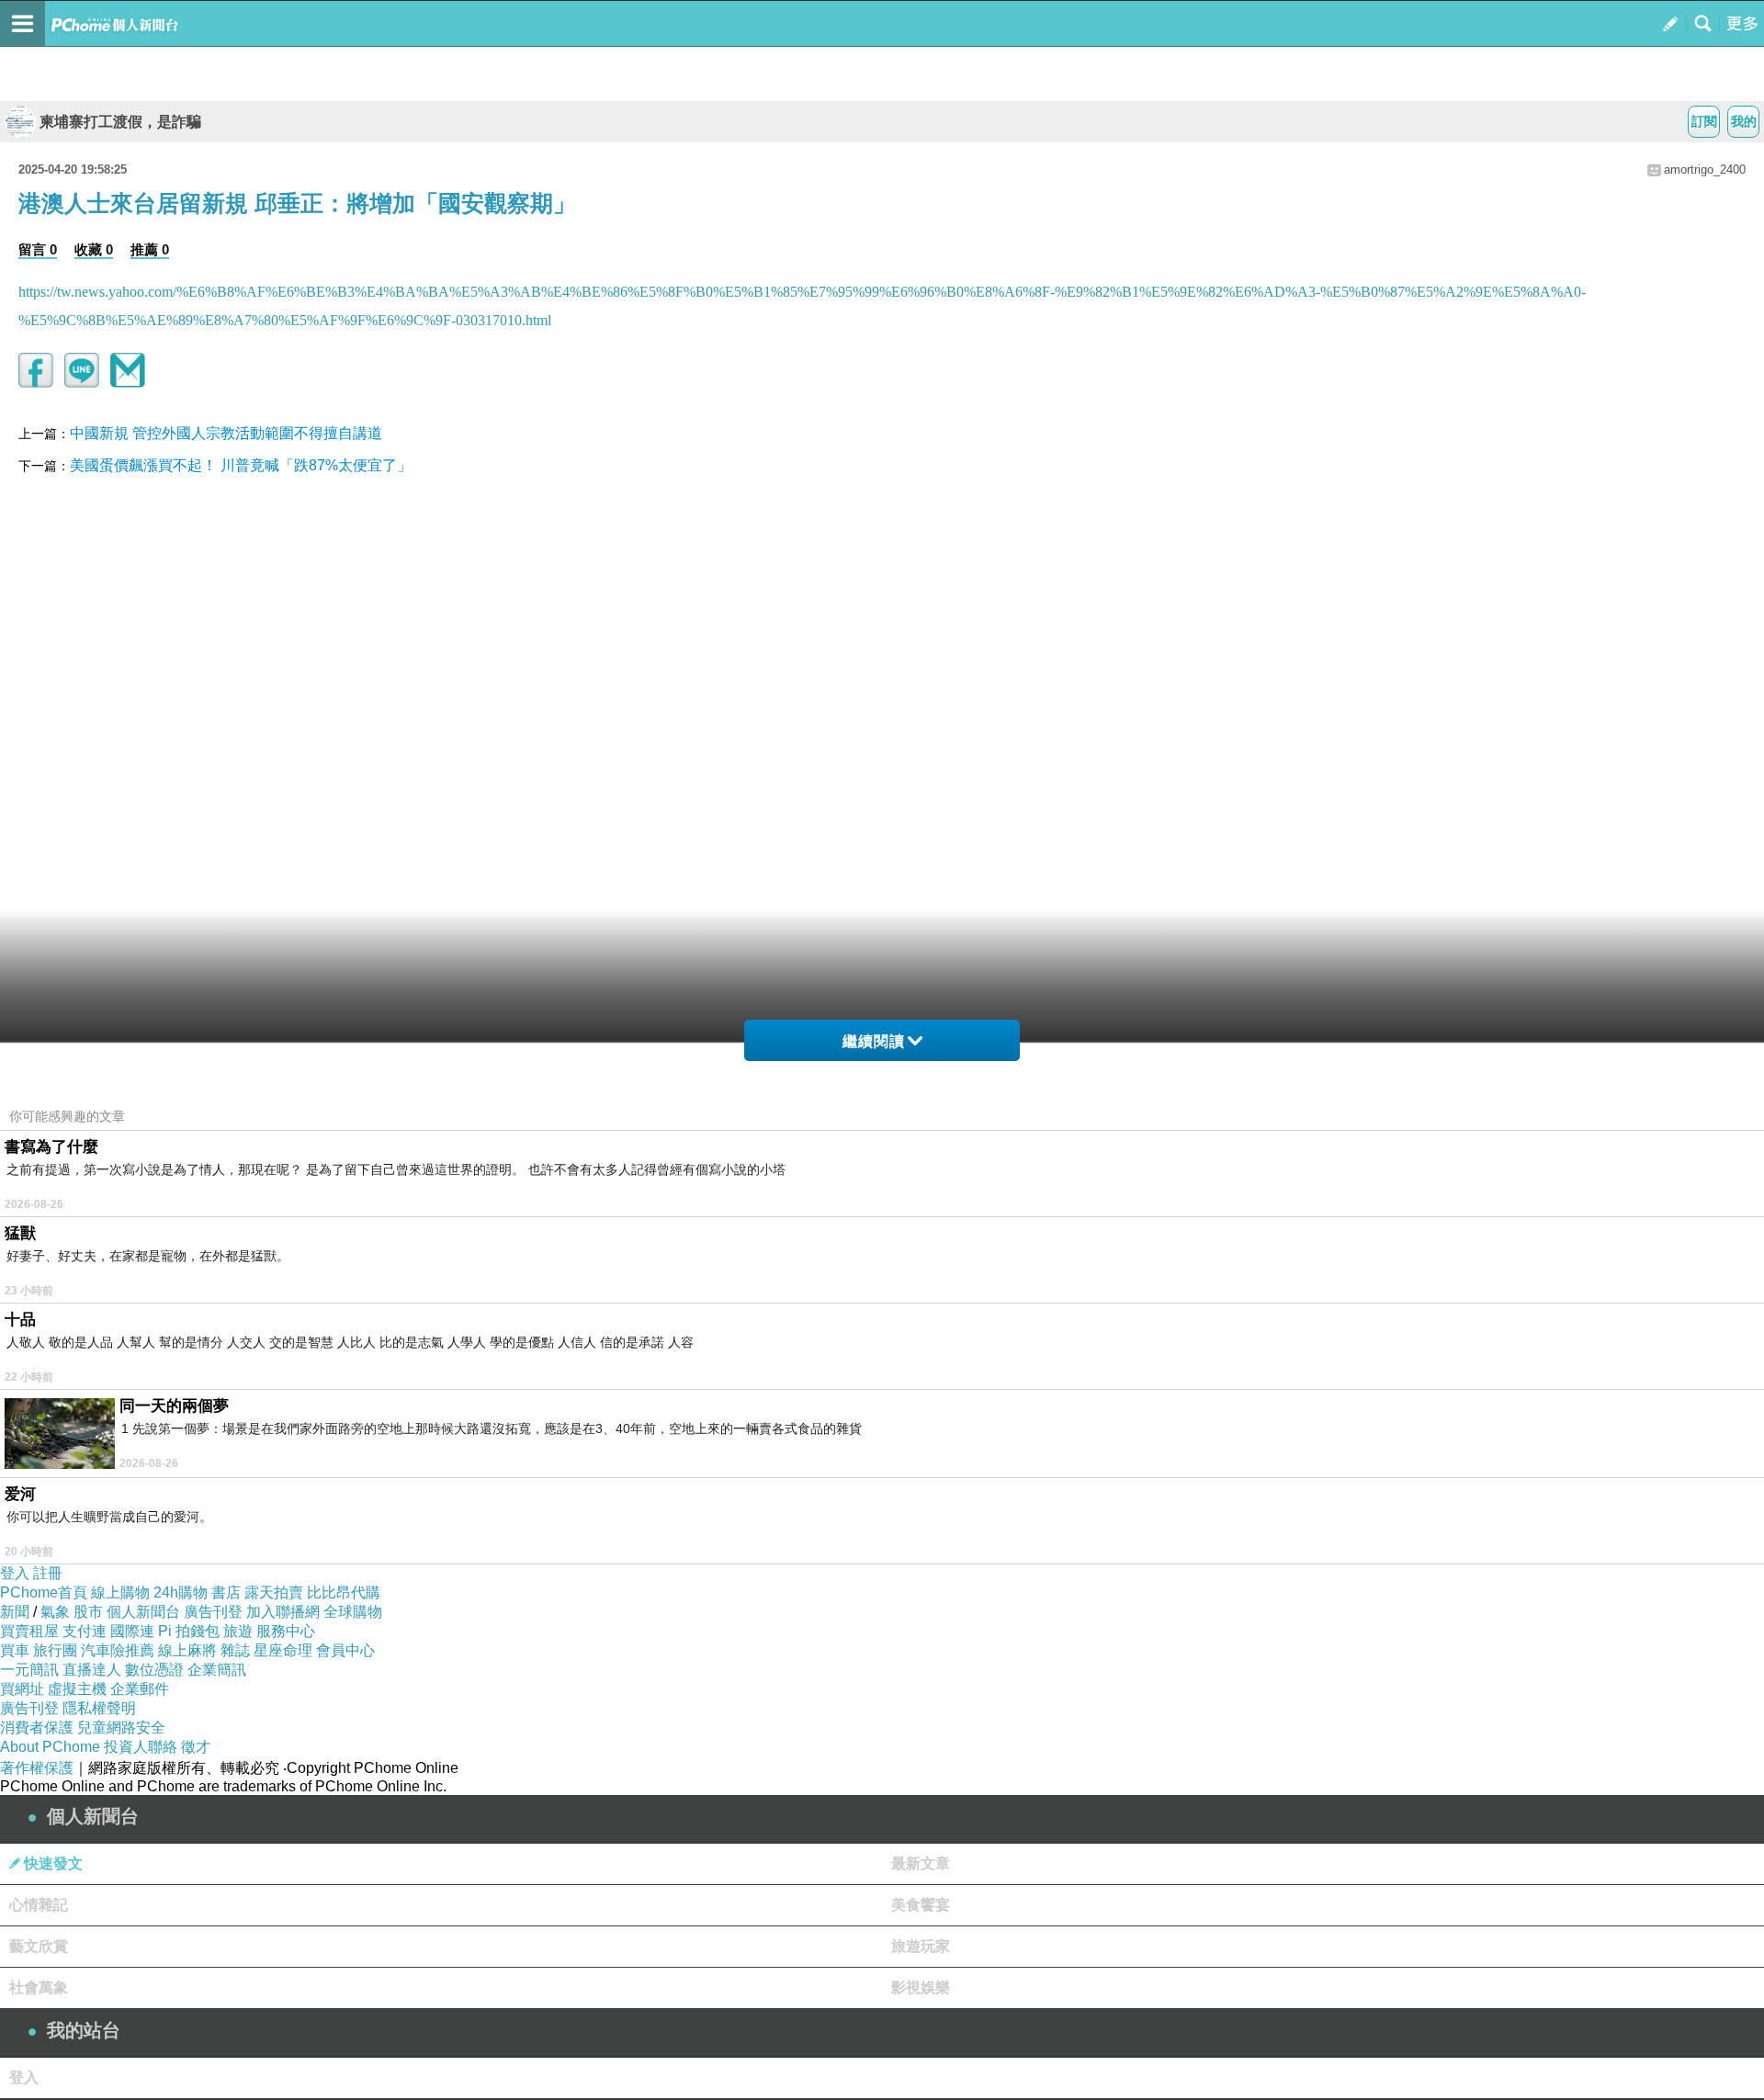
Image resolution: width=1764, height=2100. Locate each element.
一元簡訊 (29, 1670)
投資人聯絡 (141, 1747)
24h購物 (181, 1592)
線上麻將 (187, 1650)
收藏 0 (94, 249)
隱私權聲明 (99, 1708)
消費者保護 (37, 1727)
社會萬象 (39, 1987)
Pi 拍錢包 (189, 1631)
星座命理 (283, 1650)
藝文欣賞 (39, 1946)
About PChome (50, 1747)
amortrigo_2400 (1705, 169)
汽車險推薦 (118, 1650)
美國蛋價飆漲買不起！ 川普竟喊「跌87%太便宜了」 (241, 465)
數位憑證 (154, 1670)
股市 (88, 1612)
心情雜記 (39, 1905)
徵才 (196, 1747)
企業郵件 (140, 1689)
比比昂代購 (344, 1592)
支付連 (85, 1631)
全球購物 (353, 1612)
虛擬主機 (77, 1689)
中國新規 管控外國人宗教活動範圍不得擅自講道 (226, 433)
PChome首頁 (44, 1592)
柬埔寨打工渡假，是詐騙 (120, 122)
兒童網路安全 (121, 1727)
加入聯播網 (283, 1612)
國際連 (132, 1631)
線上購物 (120, 1592)
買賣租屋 (29, 1631)
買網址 (22, 1689)
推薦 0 (150, 249)
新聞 (15, 1612)
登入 (15, 1573)
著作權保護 (37, 1768)
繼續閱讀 (874, 1041)
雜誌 (235, 1650)
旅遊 (238, 1631)
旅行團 (55, 1650)
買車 (15, 1650)
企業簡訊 (217, 1670)
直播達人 (92, 1670)
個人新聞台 (143, 1612)
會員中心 (345, 1650)
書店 (226, 1592)
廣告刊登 (213, 1612)
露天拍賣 (274, 1592)
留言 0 (38, 249)
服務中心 (286, 1631)
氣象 (55, 1612)
